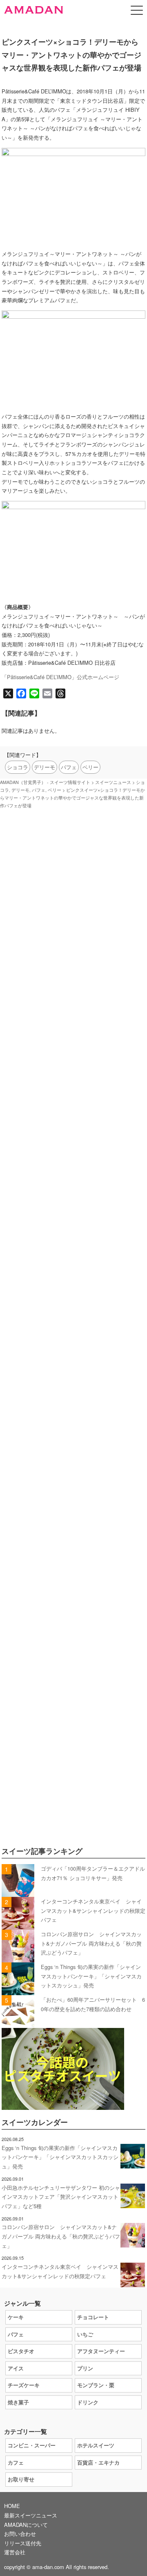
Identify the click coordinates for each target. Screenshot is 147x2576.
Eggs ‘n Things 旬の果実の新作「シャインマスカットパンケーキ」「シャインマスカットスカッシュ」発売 (91, 1976)
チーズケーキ (24, 2385)
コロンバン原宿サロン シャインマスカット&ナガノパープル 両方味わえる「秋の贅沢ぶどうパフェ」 (91, 1943)
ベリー (90, 767)
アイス (16, 2368)
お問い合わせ (20, 2534)
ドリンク (88, 2402)
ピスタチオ (21, 2351)
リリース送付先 (23, 2543)
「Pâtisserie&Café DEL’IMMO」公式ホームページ (60, 677)
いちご (85, 2334)
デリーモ (45, 767)
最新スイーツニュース (31, 2515)
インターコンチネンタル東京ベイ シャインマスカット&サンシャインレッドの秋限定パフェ (93, 1910)
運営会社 (15, 2552)
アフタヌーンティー (101, 2351)
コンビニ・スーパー (32, 2445)
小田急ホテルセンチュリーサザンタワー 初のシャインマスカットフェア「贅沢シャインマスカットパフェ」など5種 (61, 2197)
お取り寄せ (21, 2479)
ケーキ (16, 2317)
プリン (85, 2368)
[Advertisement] (73, 1169)
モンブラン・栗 (96, 2385)
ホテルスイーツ (96, 2445)
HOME (12, 2506)
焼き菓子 (18, 2402)
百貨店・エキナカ (98, 2462)
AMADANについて (26, 2525)
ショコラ (18, 767)
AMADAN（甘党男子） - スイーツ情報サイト (45, 782)
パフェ (69, 767)
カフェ (16, 2462)
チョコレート (93, 2317)
